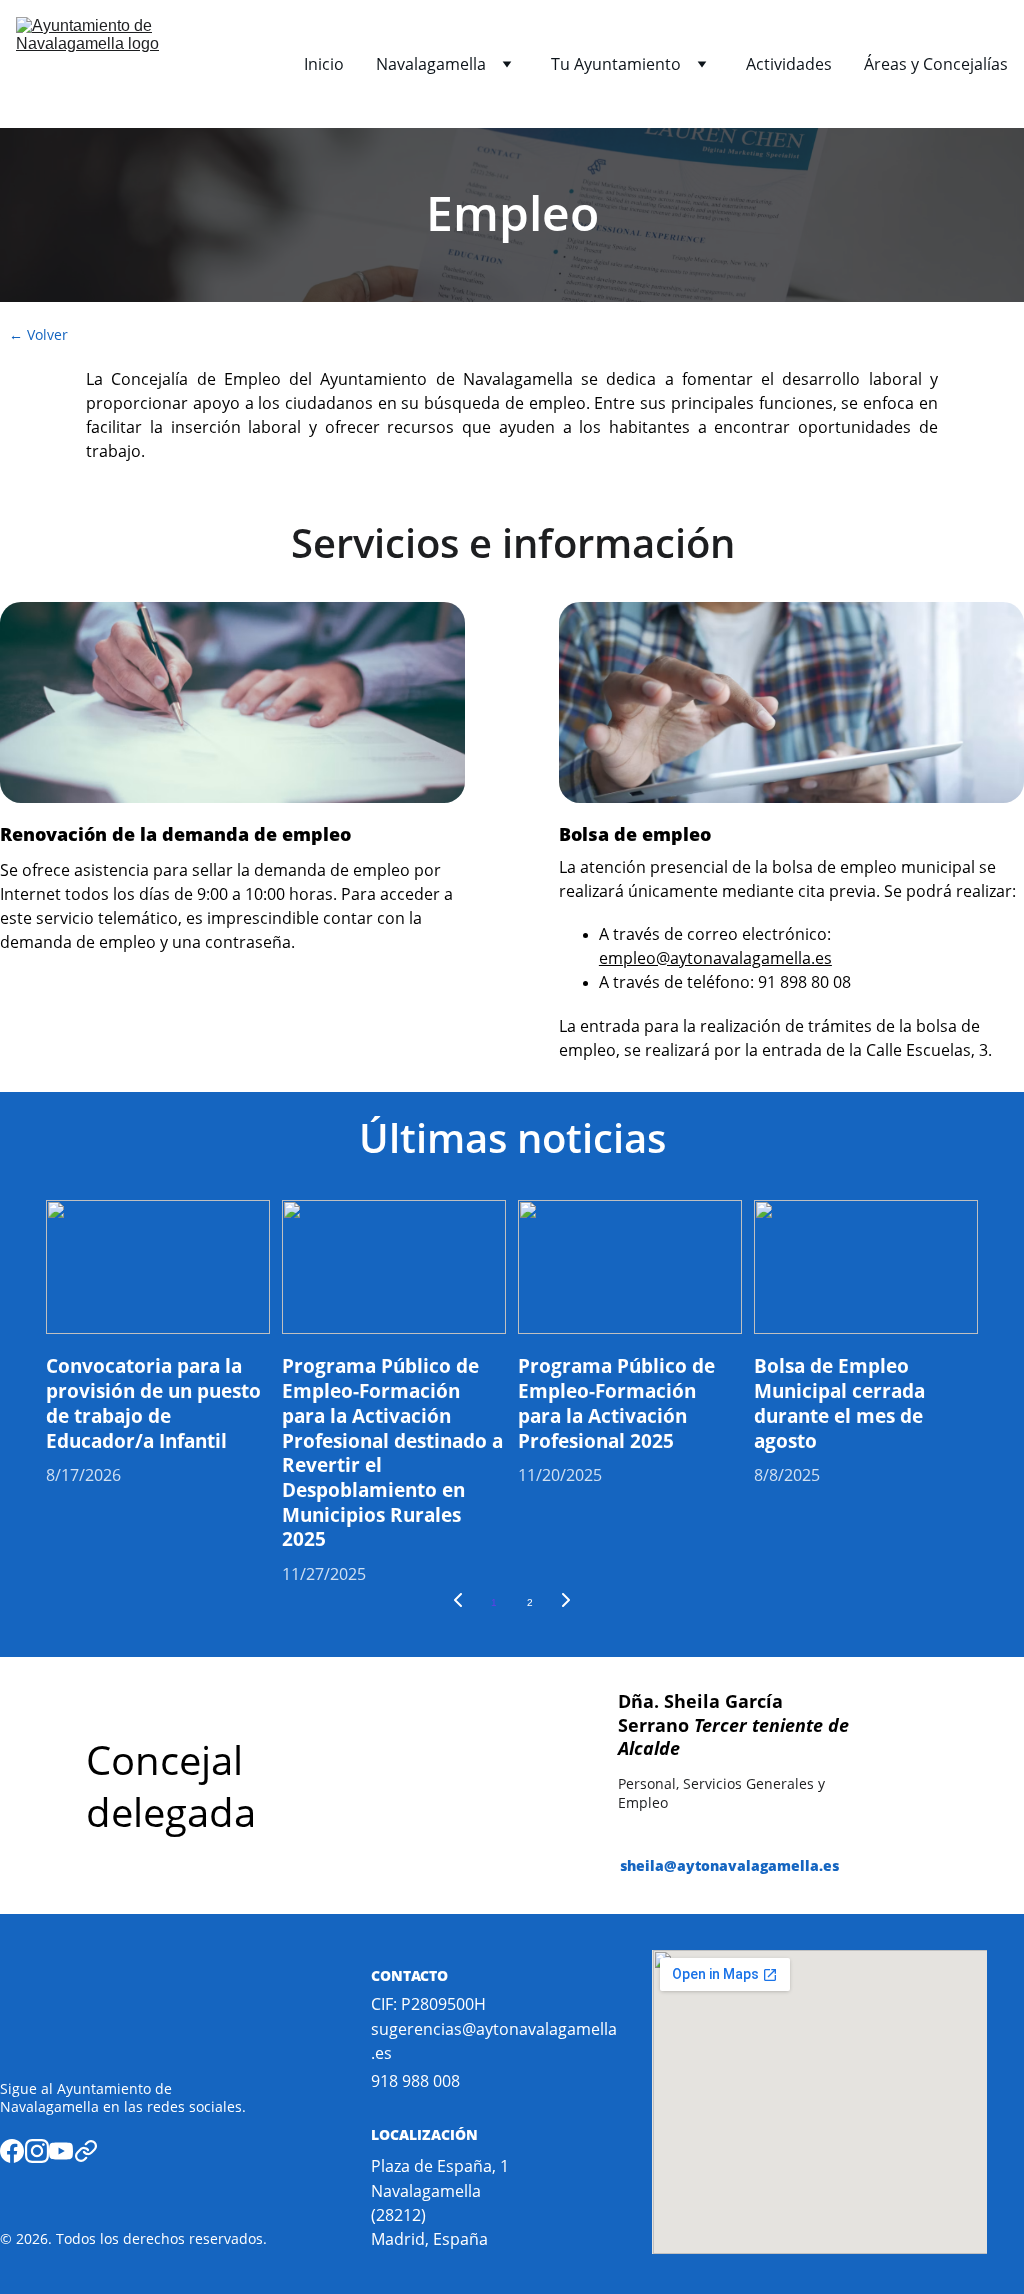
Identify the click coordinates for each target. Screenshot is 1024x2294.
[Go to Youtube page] (61, 2151)
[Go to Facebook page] (12, 2151)
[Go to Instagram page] (37, 2151)
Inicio (324, 64)
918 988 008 (415, 2081)
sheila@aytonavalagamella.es (729, 1865)
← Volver (38, 334)
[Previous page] (458, 1603)
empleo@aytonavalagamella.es (715, 958)
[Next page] (566, 1603)
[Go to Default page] (86, 2151)
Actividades (789, 64)
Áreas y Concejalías (936, 64)
